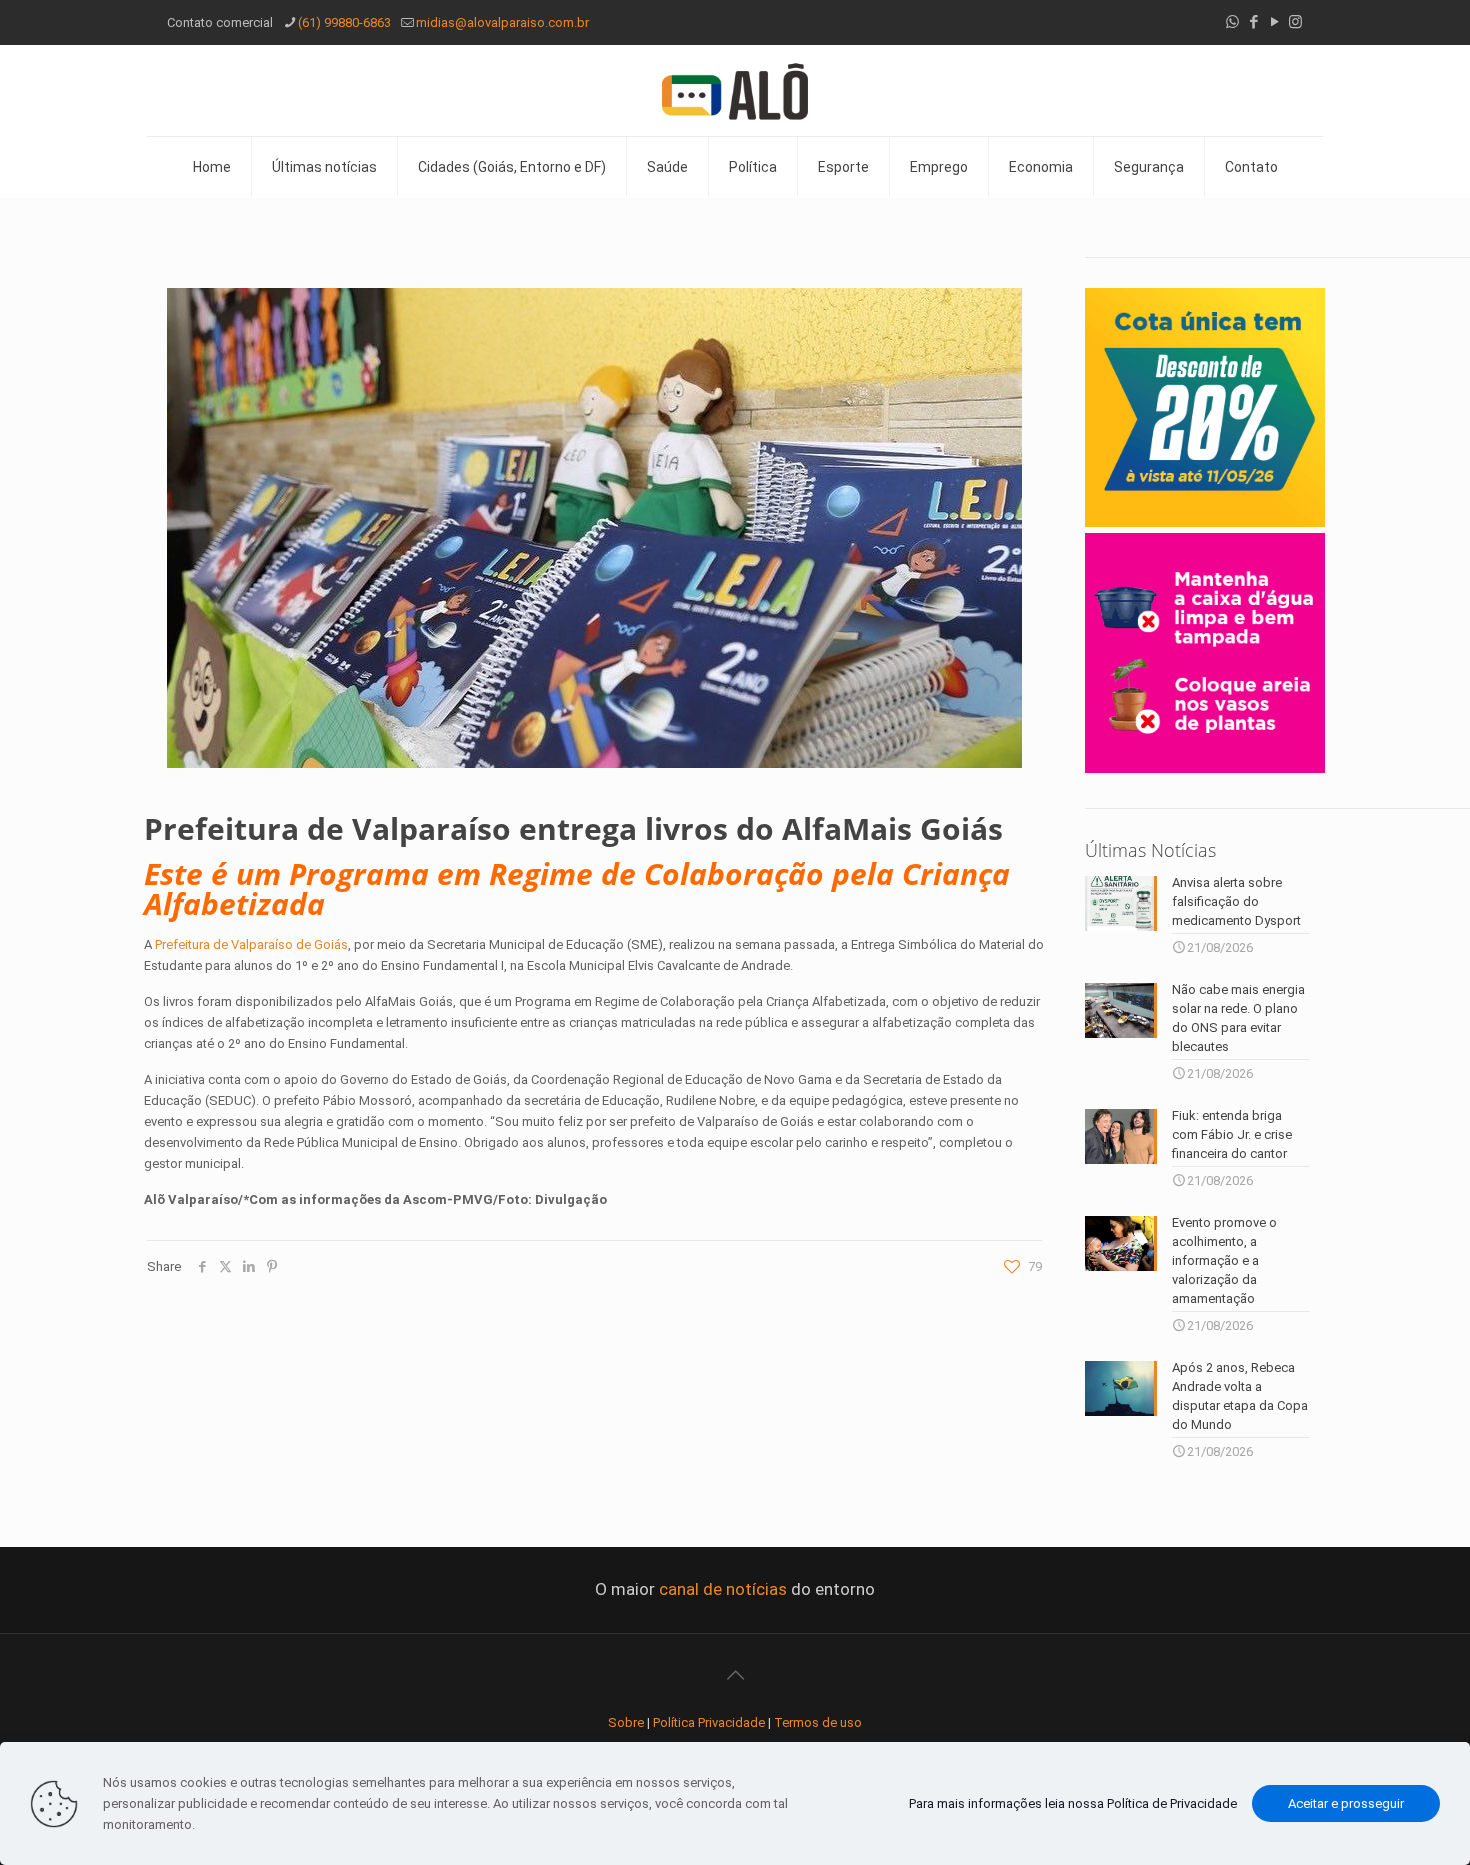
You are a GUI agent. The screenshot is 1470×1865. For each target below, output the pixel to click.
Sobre (626, 1722)
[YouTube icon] (1274, 22)
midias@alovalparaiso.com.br (502, 22)
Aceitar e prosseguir (1346, 1803)
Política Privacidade (709, 1722)
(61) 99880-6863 (344, 22)
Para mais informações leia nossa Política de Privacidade (1073, 1803)
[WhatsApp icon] (1232, 22)
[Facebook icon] (1253, 22)
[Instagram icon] (1295, 22)
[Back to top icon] (735, 1675)
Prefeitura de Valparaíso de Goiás (251, 944)
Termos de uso (818, 1722)
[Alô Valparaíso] (735, 90)
